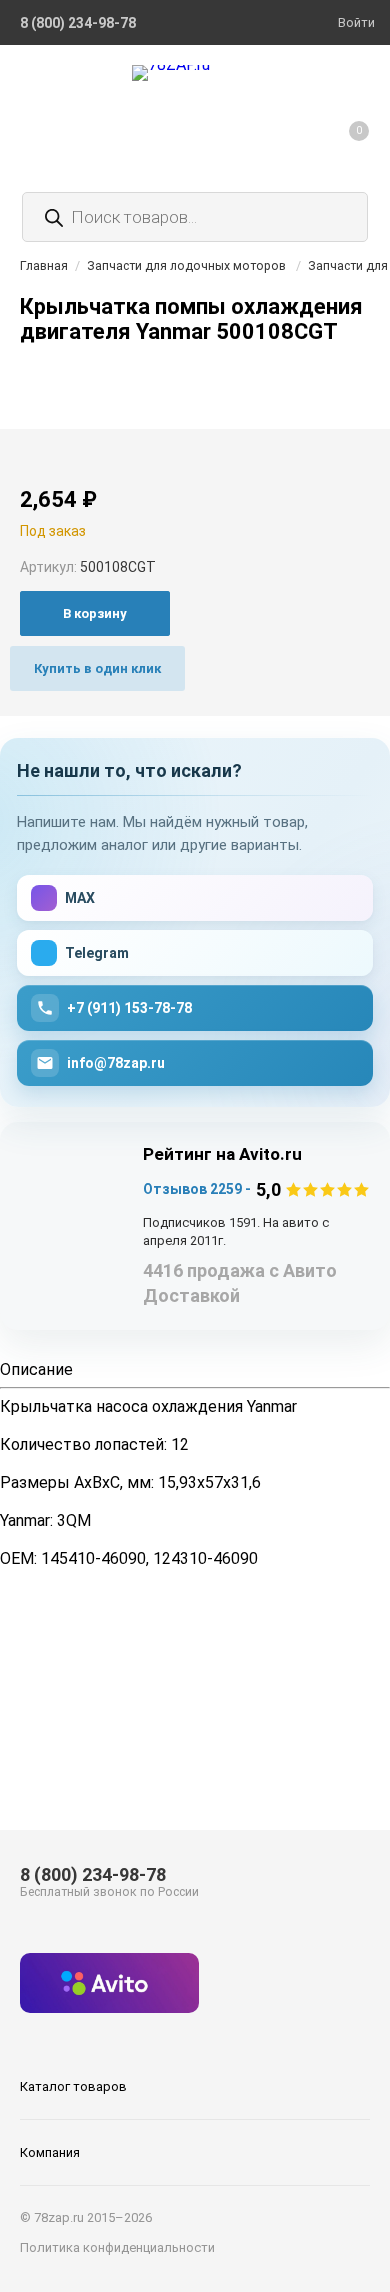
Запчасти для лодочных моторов (186, 265)
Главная (44, 265)
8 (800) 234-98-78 (93, 1874)
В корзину (95, 613)
